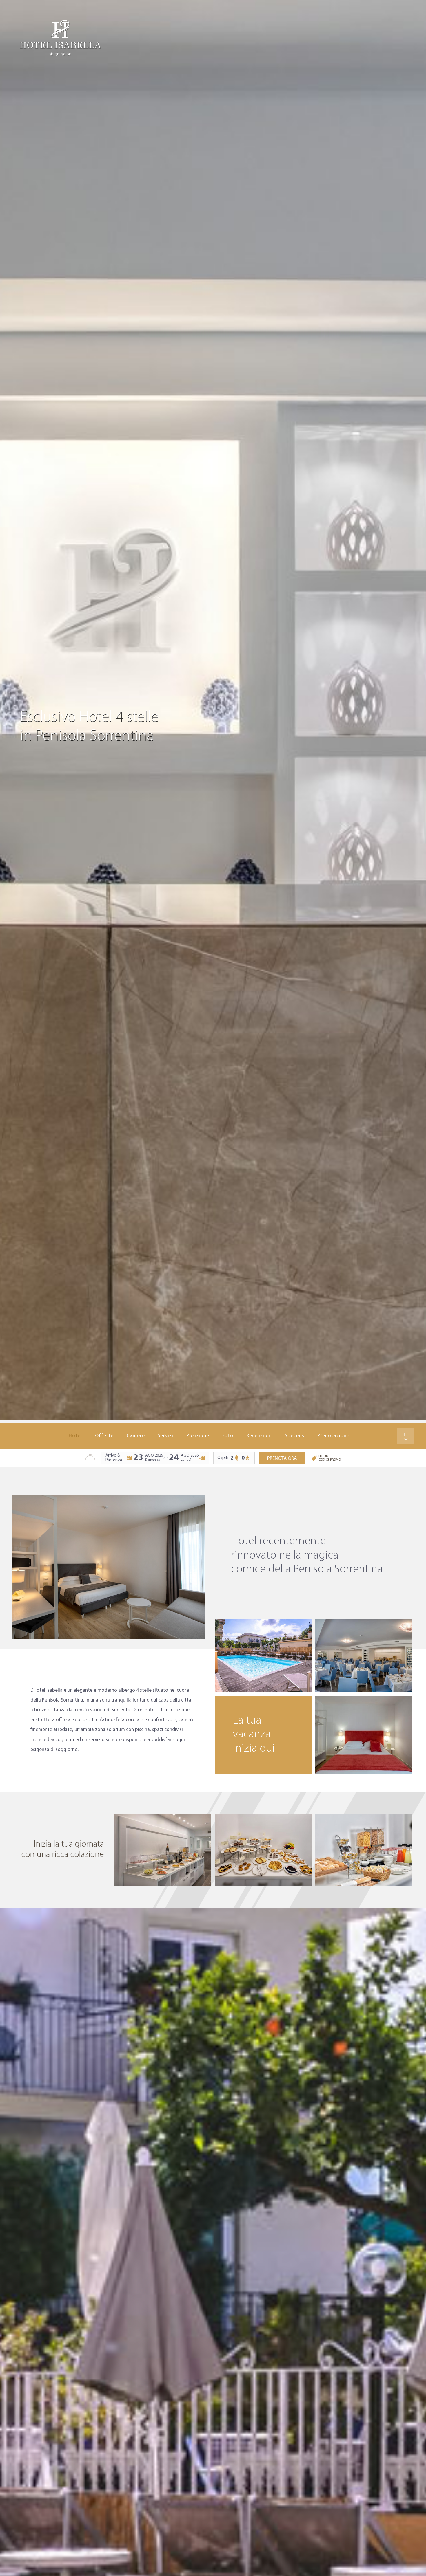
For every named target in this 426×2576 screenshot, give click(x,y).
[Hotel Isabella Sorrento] (60, 38)
